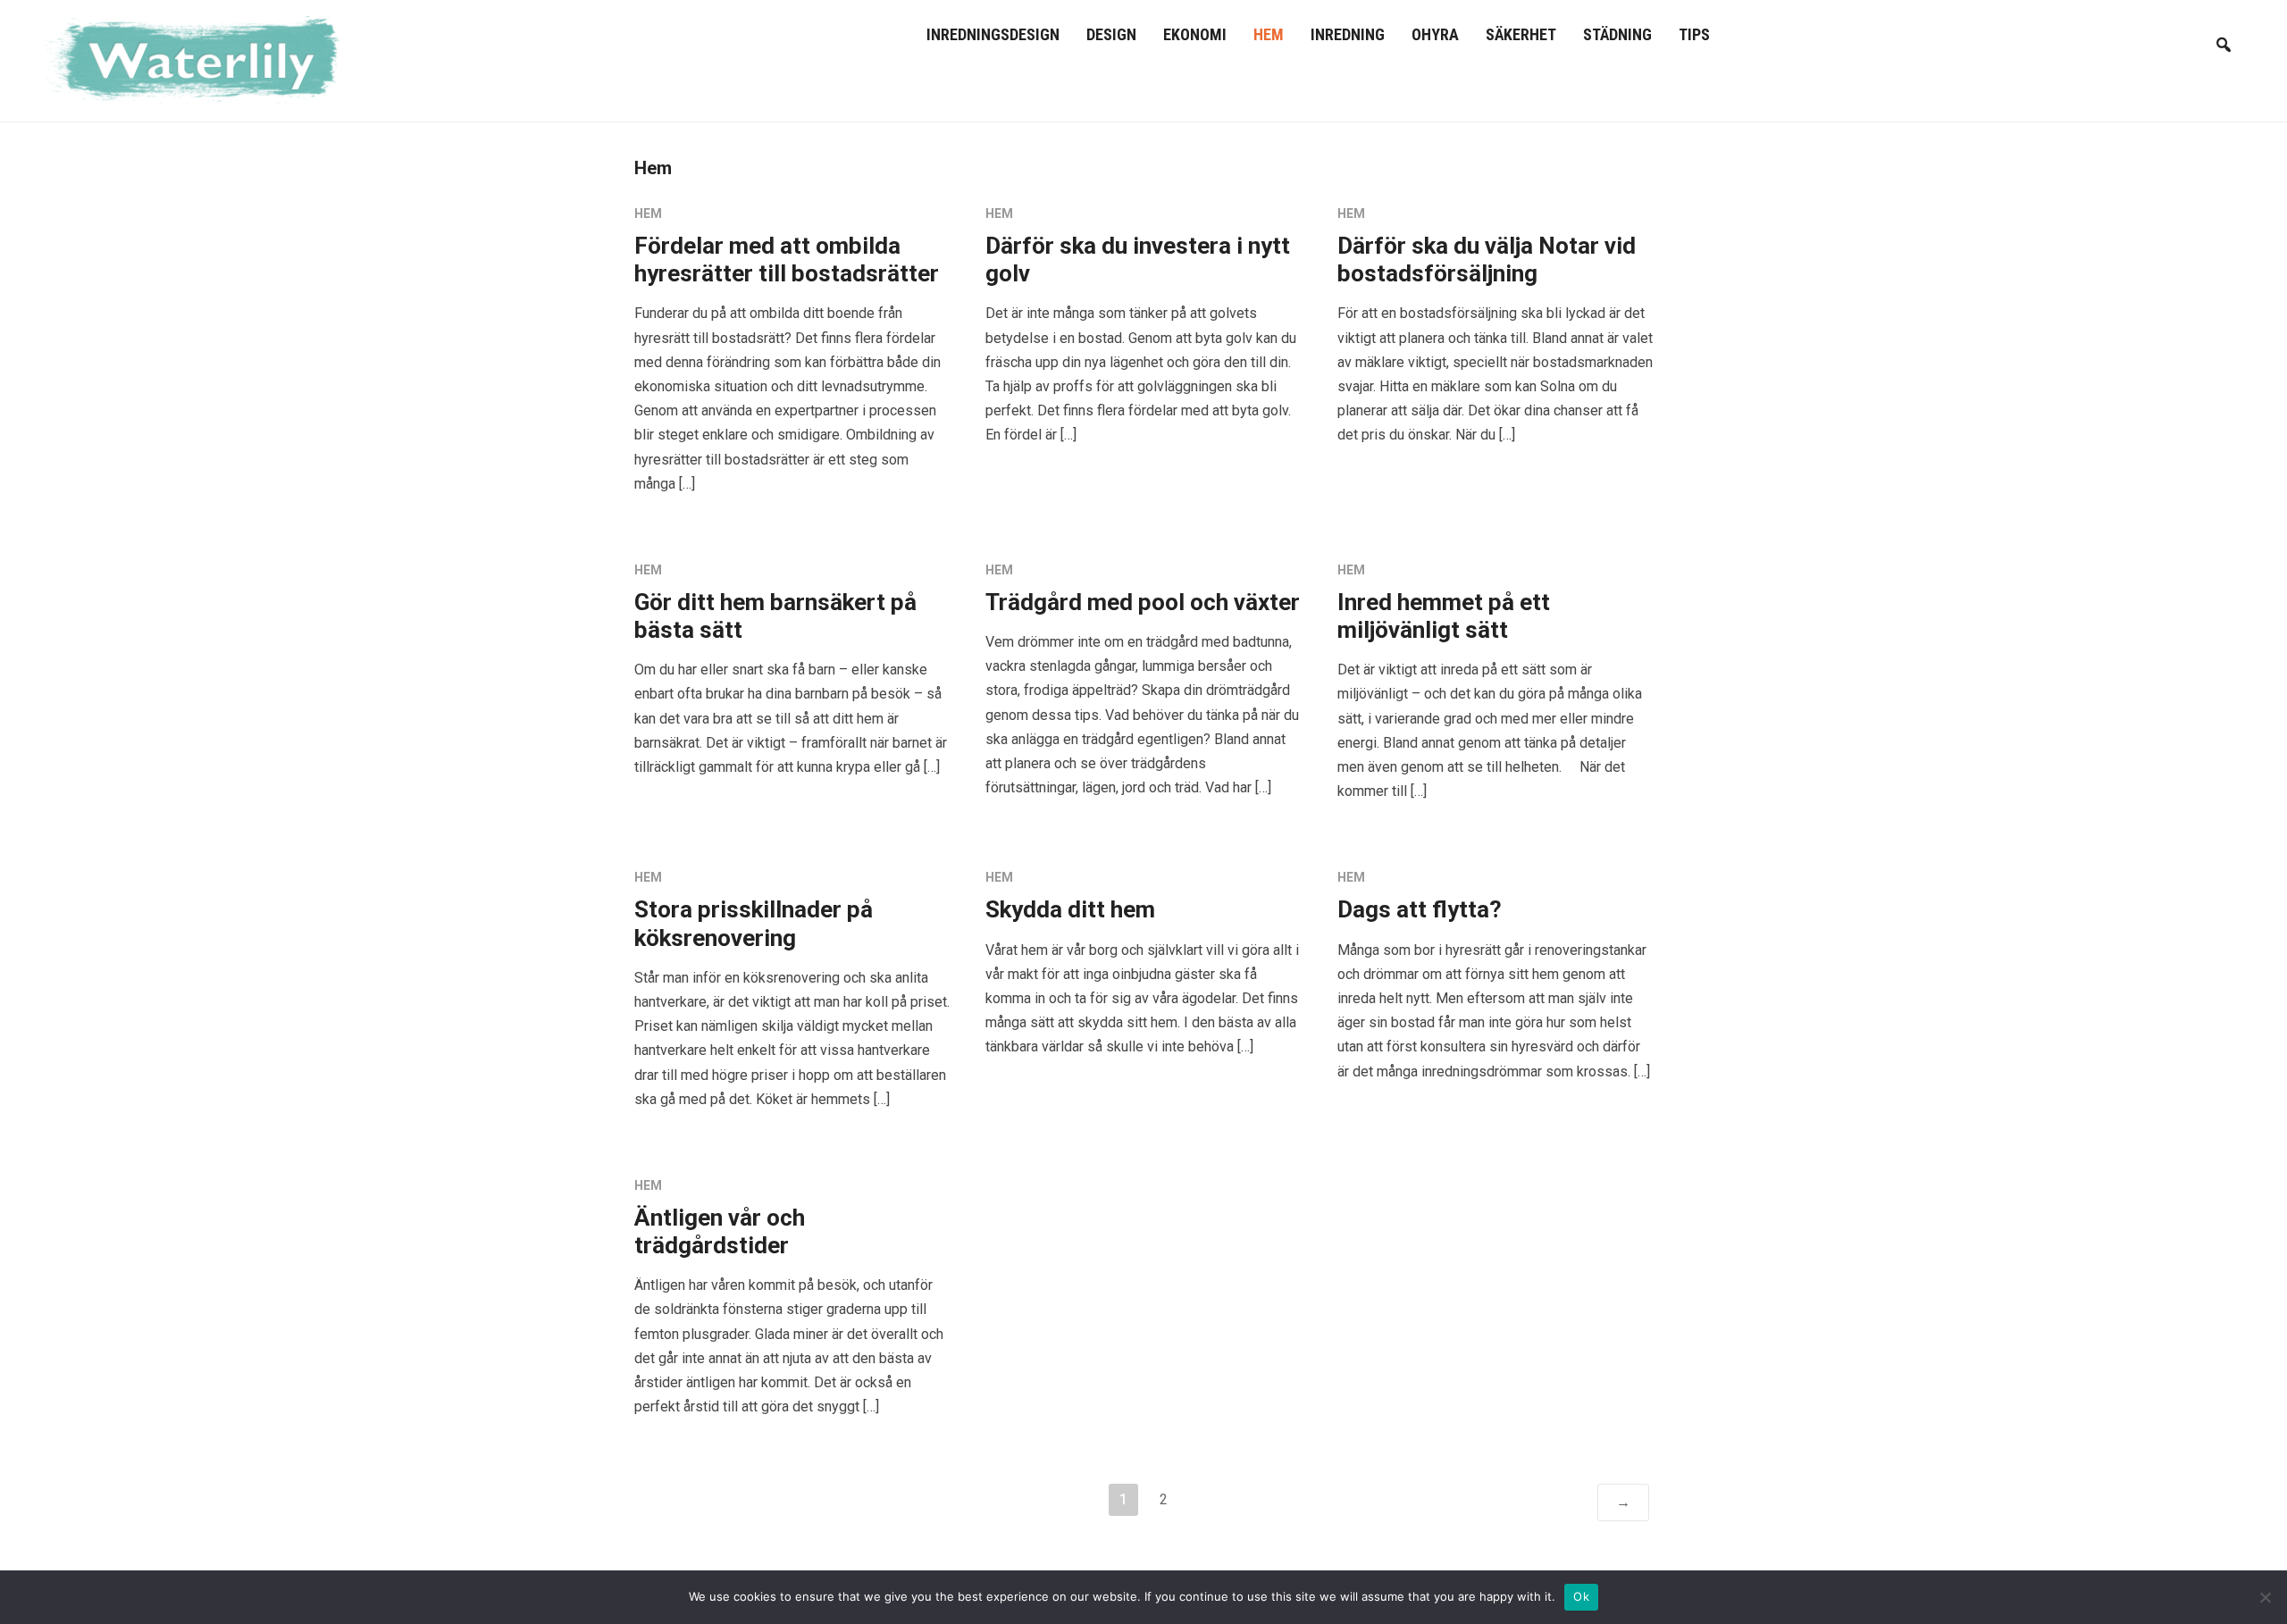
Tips (1694, 34)
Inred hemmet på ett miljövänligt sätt (1444, 616)
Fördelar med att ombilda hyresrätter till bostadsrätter (787, 260)
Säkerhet (1521, 34)
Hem (1269, 34)
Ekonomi (1195, 34)
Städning (1617, 34)
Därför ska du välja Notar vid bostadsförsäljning (1487, 260)
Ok (1581, 1596)
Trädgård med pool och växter (1143, 602)
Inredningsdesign (993, 34)
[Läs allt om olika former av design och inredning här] (202, 59)
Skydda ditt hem (1070, 909)
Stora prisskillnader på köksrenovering (754, 923)
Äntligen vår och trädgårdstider (720, 1231)
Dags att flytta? (1420, 909)
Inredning (1348, 34)
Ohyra (1435, 34)
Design (1111, 34)
